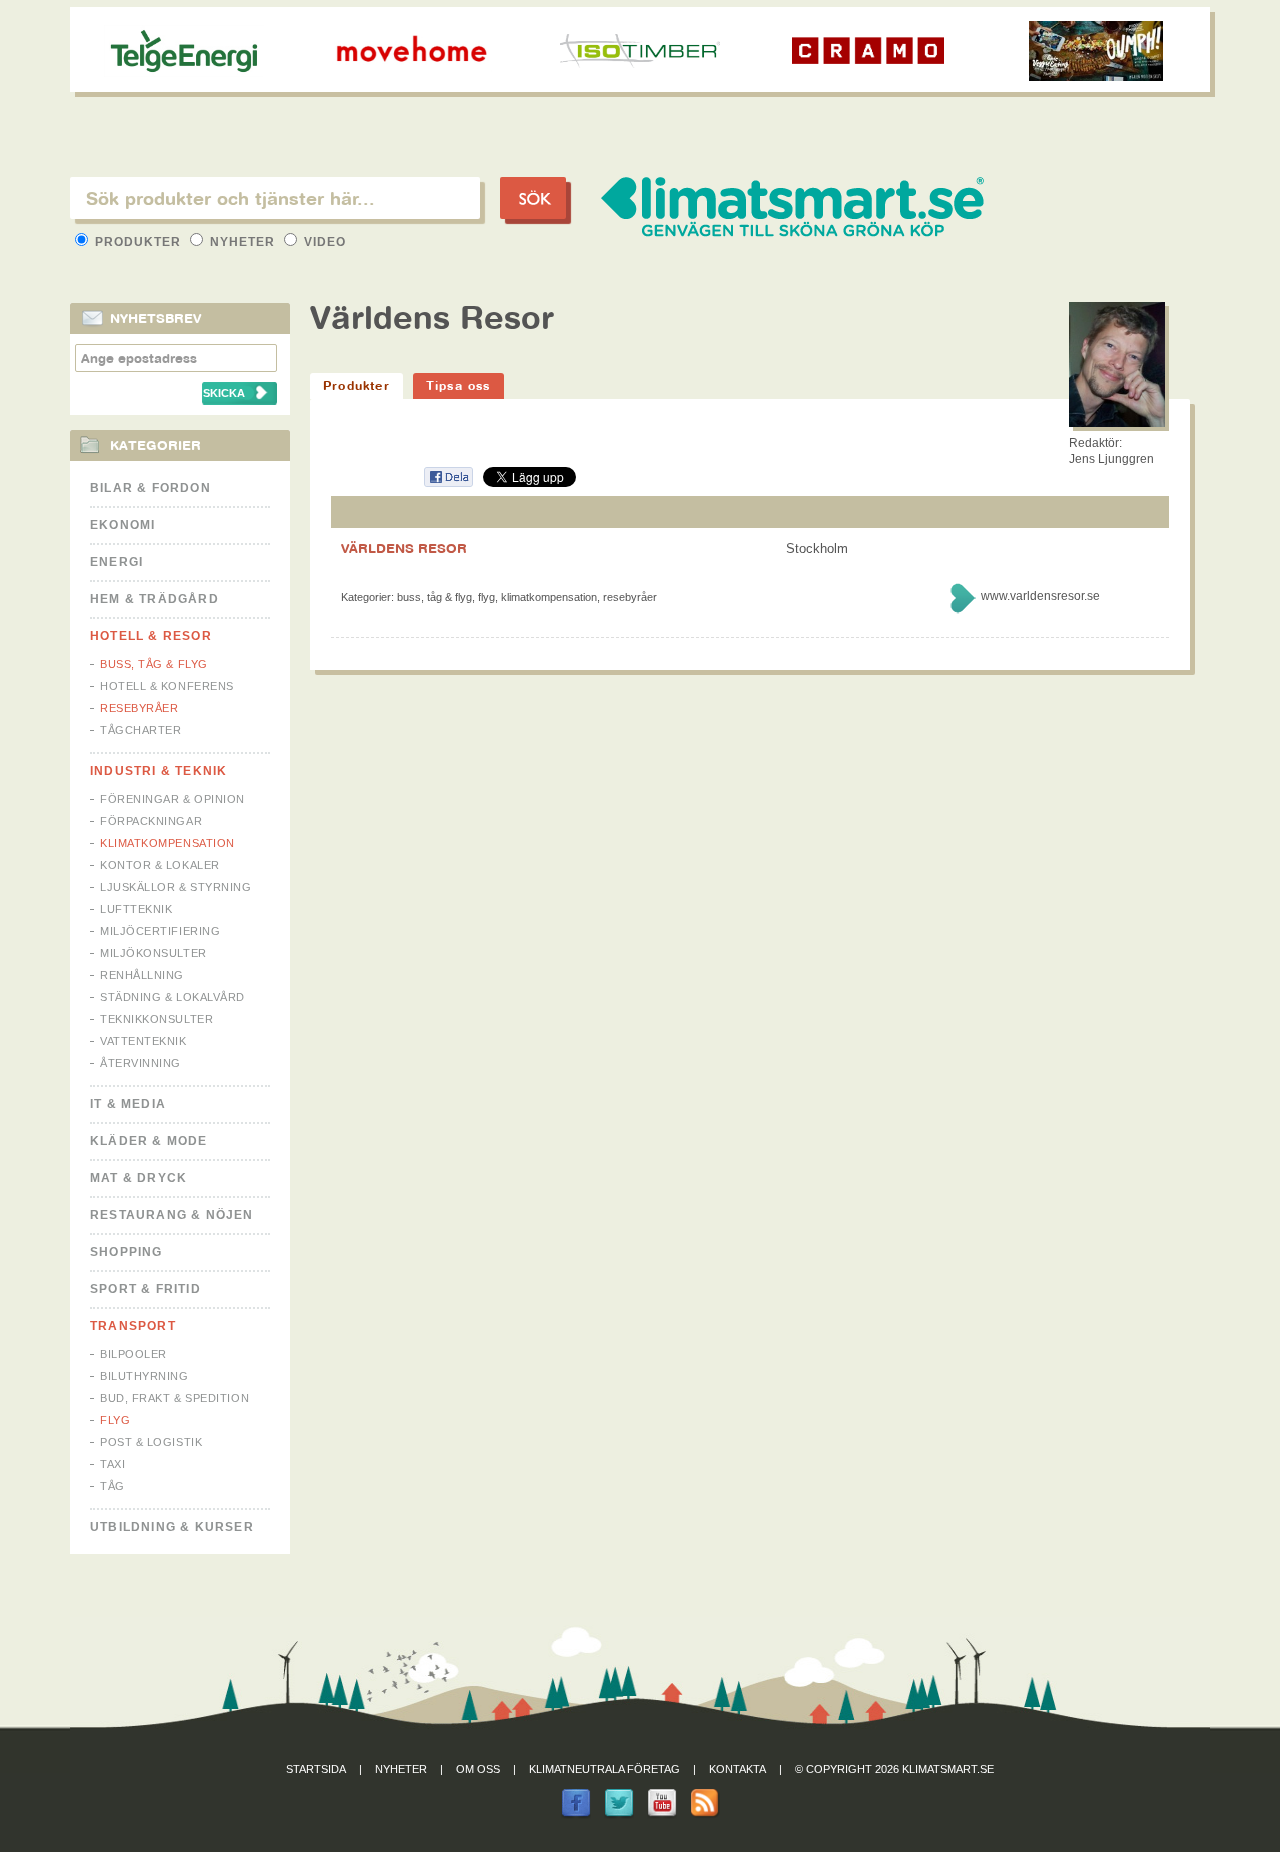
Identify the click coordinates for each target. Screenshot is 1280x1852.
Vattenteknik (143, 1041)
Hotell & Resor (151, 636)
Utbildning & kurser (172, 1527)
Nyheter (242, 242)
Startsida (316, 1769)
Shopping (126, 1252)
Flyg (115, 1420)
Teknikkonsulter (156, 1019)
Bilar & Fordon (150, 488)
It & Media (128, 1104)
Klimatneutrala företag (604, 1769)
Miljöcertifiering (160, 931)
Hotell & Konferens (167, 686)
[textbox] (275, 198)
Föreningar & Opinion (172, 799)
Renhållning (142, 975)
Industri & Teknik (158, 771)
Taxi (112, 1464)
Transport (133, 1326)
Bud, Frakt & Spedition (174, 1398)
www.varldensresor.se (1040, 596)
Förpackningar (151, 821)
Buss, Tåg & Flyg (154, 664)
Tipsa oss (458, 385)
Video (323, 242)
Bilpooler (133, 1354)
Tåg (112, 1486)
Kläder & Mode (149, 1141)
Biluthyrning (144, 1376)
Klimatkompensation (167, 843)
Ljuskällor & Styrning (176, 887)
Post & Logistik (151, 1442)
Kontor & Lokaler (160, 865)
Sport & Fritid (145, 1289)
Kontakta (737, 1769)
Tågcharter (141, 730)
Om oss (478, 1769)
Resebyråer (139, 708)
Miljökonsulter (153, 953)
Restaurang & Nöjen (172, 1215)
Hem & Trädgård (154, 599)
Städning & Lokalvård (172, 997)
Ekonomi (122, 525)
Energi (116, 562)
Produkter (138, 242)
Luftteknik (136, 909)
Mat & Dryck (138, 1178)
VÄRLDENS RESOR (404, 548)
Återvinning (140, 1063)
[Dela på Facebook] (448, 483)
